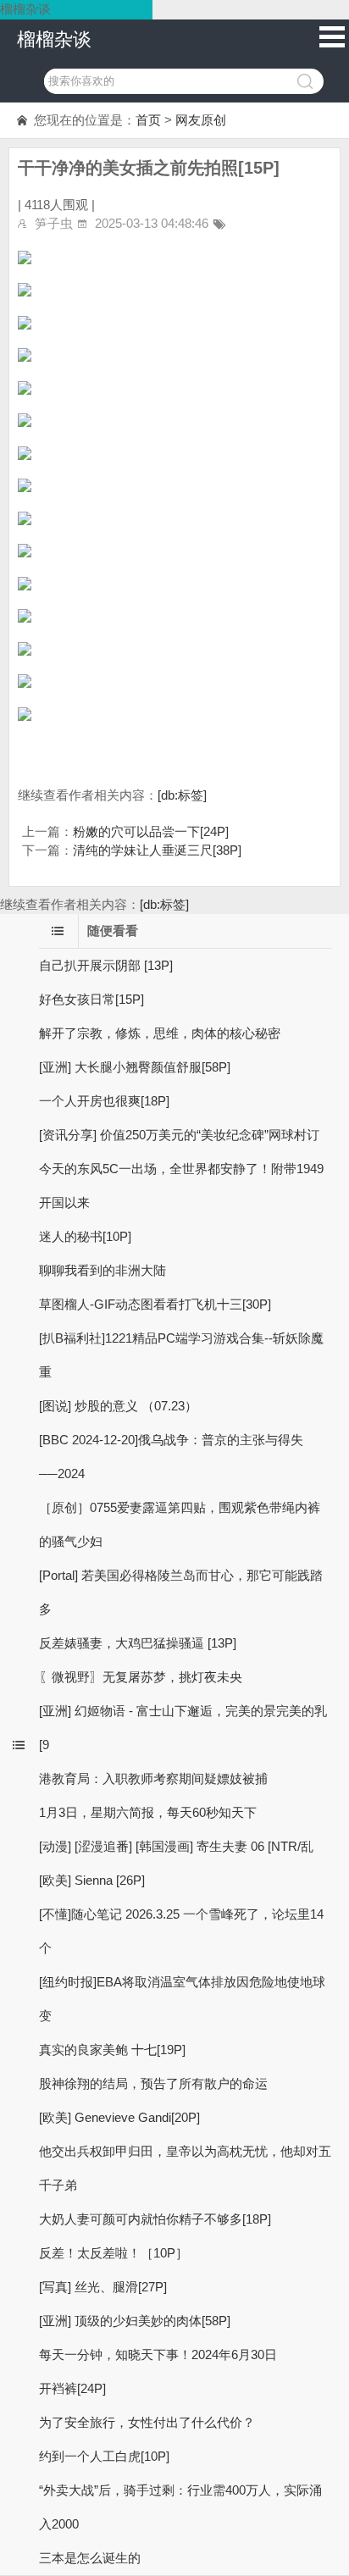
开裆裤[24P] (72, 2388)
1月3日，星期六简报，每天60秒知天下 (148, 1812)
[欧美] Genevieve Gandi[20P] (119, 2117)
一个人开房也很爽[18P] (104, 1101)
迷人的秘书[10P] (85, 1236)
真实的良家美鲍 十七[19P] (112, 2050)
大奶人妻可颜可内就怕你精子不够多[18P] (155, 2219)
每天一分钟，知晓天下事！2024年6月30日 (158, 2354)
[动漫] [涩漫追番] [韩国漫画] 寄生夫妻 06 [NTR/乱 (176, 1846)
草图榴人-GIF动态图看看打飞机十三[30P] (155, 1304)
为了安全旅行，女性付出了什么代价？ (147, 2422)
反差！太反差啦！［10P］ (114, 2253)
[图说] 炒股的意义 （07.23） (118, 1406)
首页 (148, 120)
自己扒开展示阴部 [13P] (106, 965)
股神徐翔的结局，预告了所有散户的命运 (153, 2083)
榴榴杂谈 (54, 39)
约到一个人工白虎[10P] (104, 2456)
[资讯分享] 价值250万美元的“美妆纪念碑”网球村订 (179, 1135)
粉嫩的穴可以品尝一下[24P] (151, 831)
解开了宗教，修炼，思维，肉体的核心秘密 (160, 1033)
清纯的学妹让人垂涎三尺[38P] (157, 850)
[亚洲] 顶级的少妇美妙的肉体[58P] (135, 2321)
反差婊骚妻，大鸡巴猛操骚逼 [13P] (138, 1643)
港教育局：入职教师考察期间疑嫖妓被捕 (153, 1778)
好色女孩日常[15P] (91, 999)
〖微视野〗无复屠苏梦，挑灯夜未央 (141, 1677)
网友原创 (201, 120)
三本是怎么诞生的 (90, 2558)
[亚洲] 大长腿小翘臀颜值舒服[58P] (135, 1067)
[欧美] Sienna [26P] (92, 1880)
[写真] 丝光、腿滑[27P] (103, 2287)
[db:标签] (182, 795)
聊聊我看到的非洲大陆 (102, 1270)
